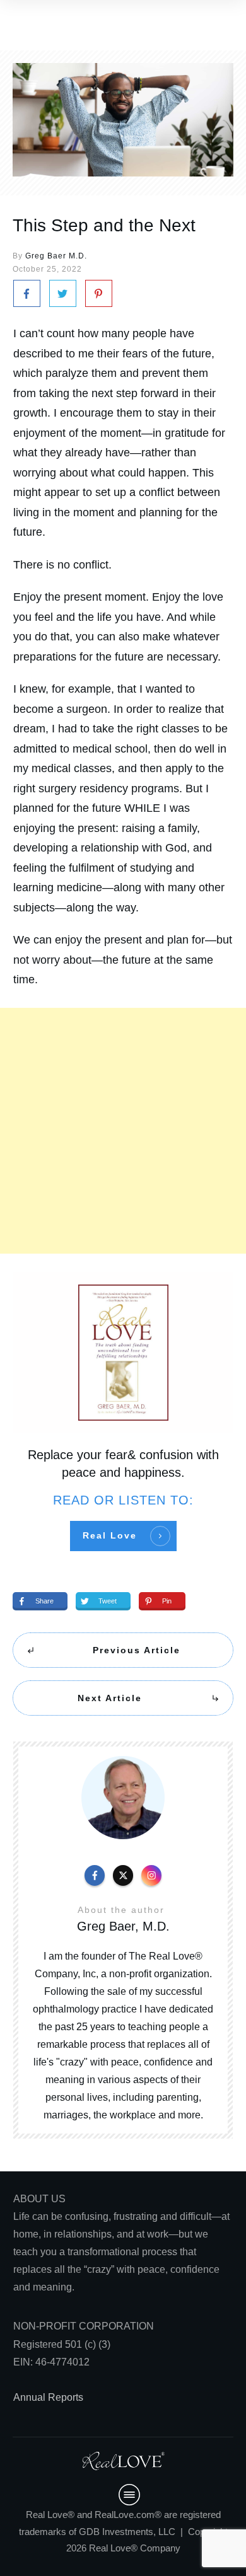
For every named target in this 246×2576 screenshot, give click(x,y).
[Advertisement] (123, 1131)
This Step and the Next (104, 225)
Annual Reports (48, 2397)
